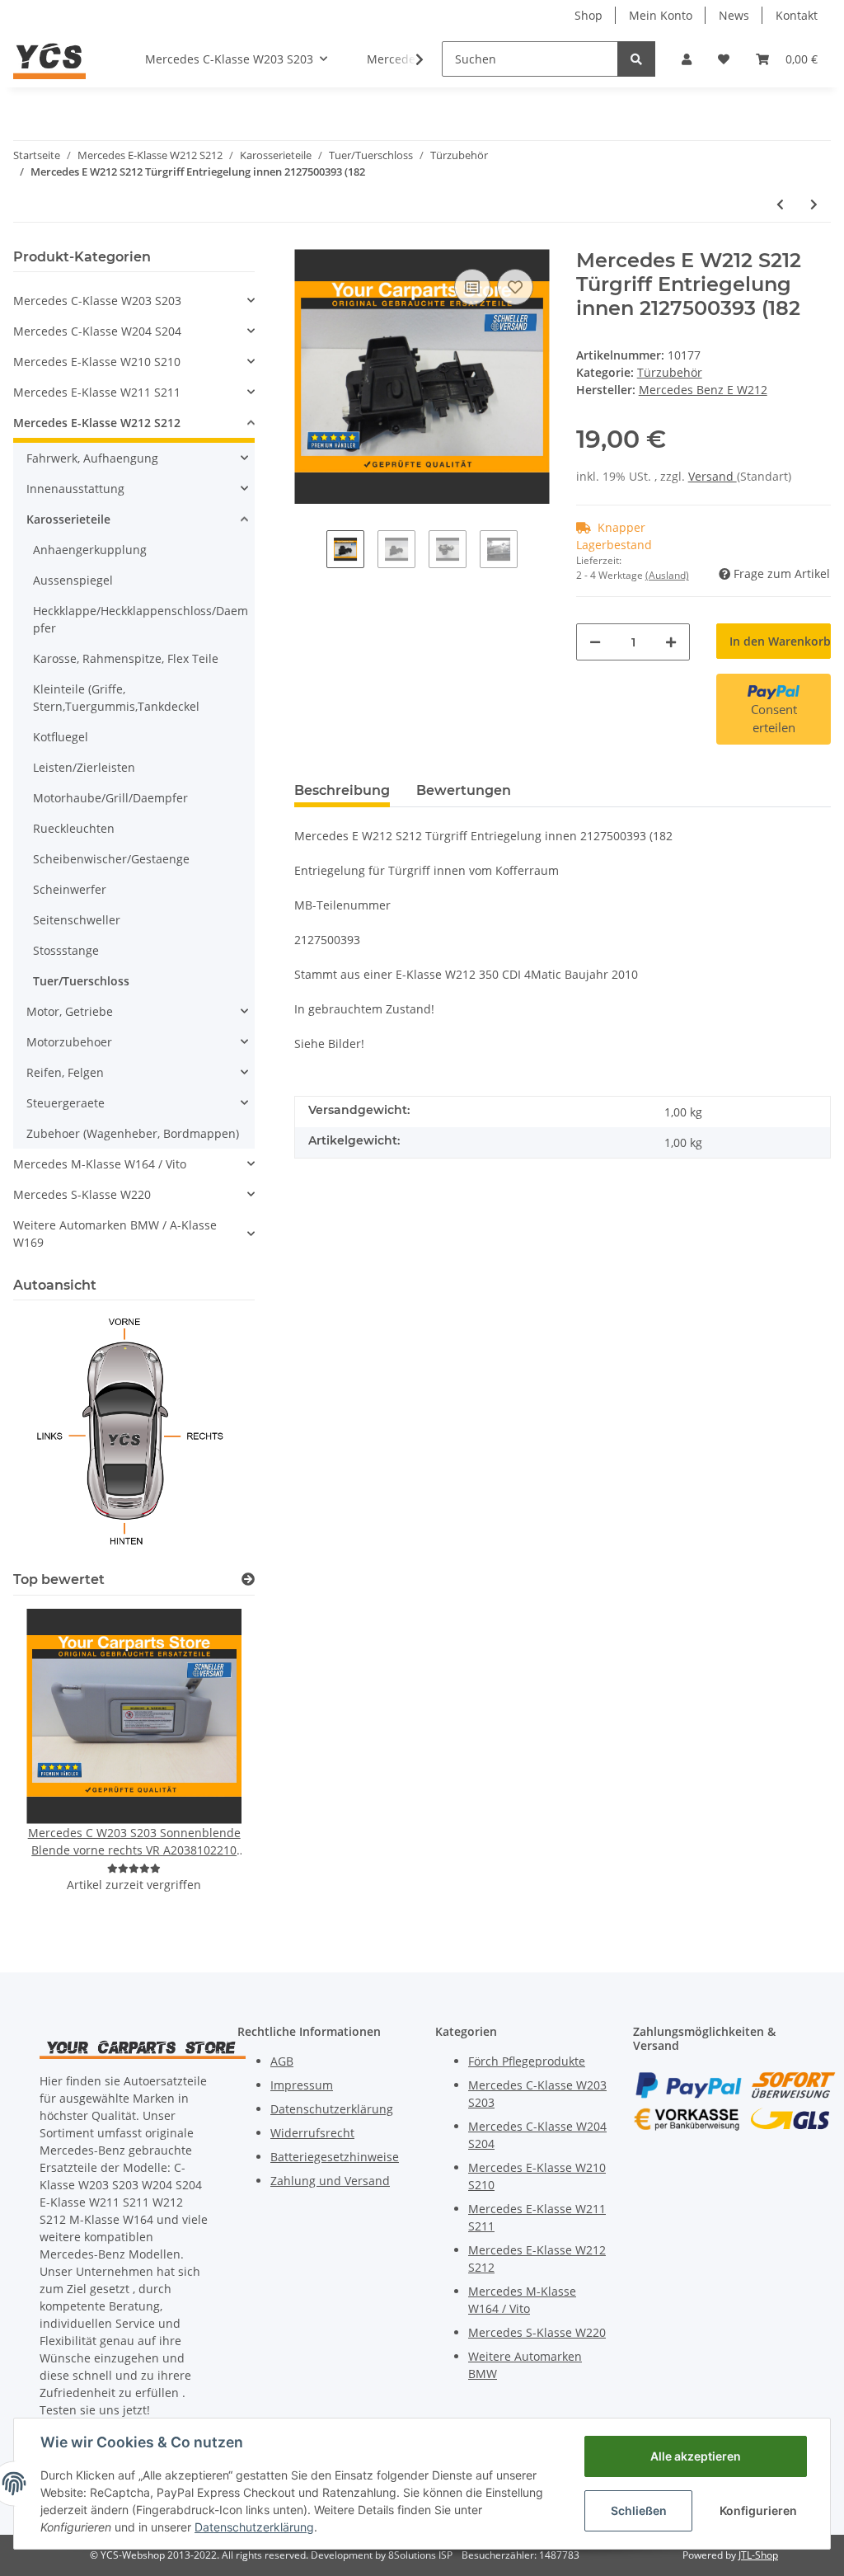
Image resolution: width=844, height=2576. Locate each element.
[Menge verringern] (595, 642)
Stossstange (66, 950)
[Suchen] (636, 59)
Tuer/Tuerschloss (81, 981)
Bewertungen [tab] (464, 790)
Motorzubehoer (69, 1042)
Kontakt (797, 15)
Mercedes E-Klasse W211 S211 (97, 392)
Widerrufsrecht (312, 2133)
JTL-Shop (758, 2555)
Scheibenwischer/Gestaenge (111, 859)
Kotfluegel (61, 737)
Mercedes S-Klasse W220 (82, 1194)
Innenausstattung (75, 489)
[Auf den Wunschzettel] (515, 287)
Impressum (302, 2085)
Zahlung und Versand (330, 2181)
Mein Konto (661, 15)
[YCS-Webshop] (49, 59)
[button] (687, 59)
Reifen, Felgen (65, 1072)
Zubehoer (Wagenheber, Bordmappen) (133, 1133)
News (734, 15)
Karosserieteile (68, 519)
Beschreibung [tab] (342, 790)
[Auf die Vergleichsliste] (472, 287)
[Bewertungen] (134, 1868)
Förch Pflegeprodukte (527, 2061)
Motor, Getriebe (70, 1011)
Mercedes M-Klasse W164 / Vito (100, 1164)
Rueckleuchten (74, 828)
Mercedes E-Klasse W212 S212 (97, 423)
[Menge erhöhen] (671, 642)
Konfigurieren (758, 2510)
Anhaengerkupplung (90, 550)
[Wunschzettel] (724, 59)
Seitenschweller (77, 920)
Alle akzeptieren (696, 2456)
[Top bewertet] (248, 1579)
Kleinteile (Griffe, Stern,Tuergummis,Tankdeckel (116, 698)
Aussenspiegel (73, 580)
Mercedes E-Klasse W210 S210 (97, 362)
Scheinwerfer (70, 889)
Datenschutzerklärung (332, 2109)
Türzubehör (670, 372)
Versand (713, 476)
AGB (282, 2061)
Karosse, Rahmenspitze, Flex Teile (126, 658)
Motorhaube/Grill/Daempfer (110, 798)
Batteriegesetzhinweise (335, 2157)
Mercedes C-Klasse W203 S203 (97, 301)
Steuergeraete (66, 1103)
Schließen (639, 2510)
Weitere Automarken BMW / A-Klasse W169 (115, 1234)
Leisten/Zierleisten (84, 767)
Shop (588, 15)
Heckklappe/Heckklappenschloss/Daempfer (141, 619)
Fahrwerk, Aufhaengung (92, 458)
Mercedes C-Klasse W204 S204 (97, 331)
